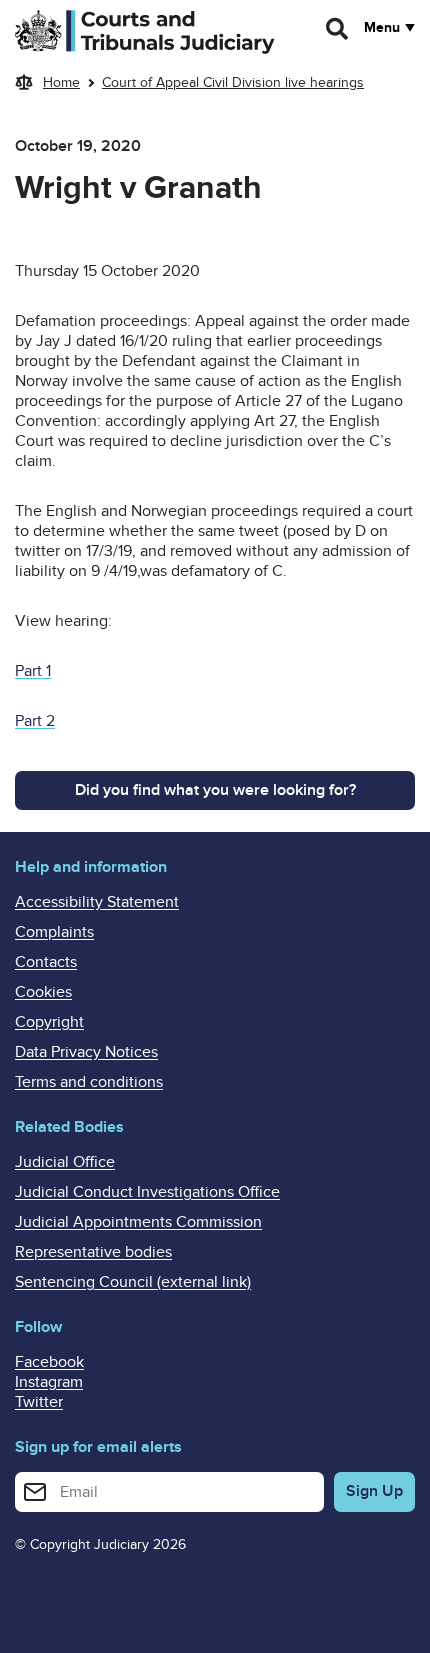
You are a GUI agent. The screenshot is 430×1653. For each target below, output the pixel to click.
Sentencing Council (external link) (133, 1282)
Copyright (49, 1022)
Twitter (39, 1402)
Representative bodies (93, 1252)
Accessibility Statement (97, 902)
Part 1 (33, 671)
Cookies (43, 992)
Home (61, 82)
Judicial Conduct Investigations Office (147, 1192)
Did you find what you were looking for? (215, 790)
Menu (382, 28)
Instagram (49, 1382)
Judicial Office (65, 1162)
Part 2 (35, 721)
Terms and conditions (89, 1082)
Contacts (46, 962)
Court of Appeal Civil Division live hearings (233, 82)
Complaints (54, 932)
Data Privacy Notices (86, 1052)
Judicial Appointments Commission (138, 1222)
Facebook (49, 1362)
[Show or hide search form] (338, 29)
